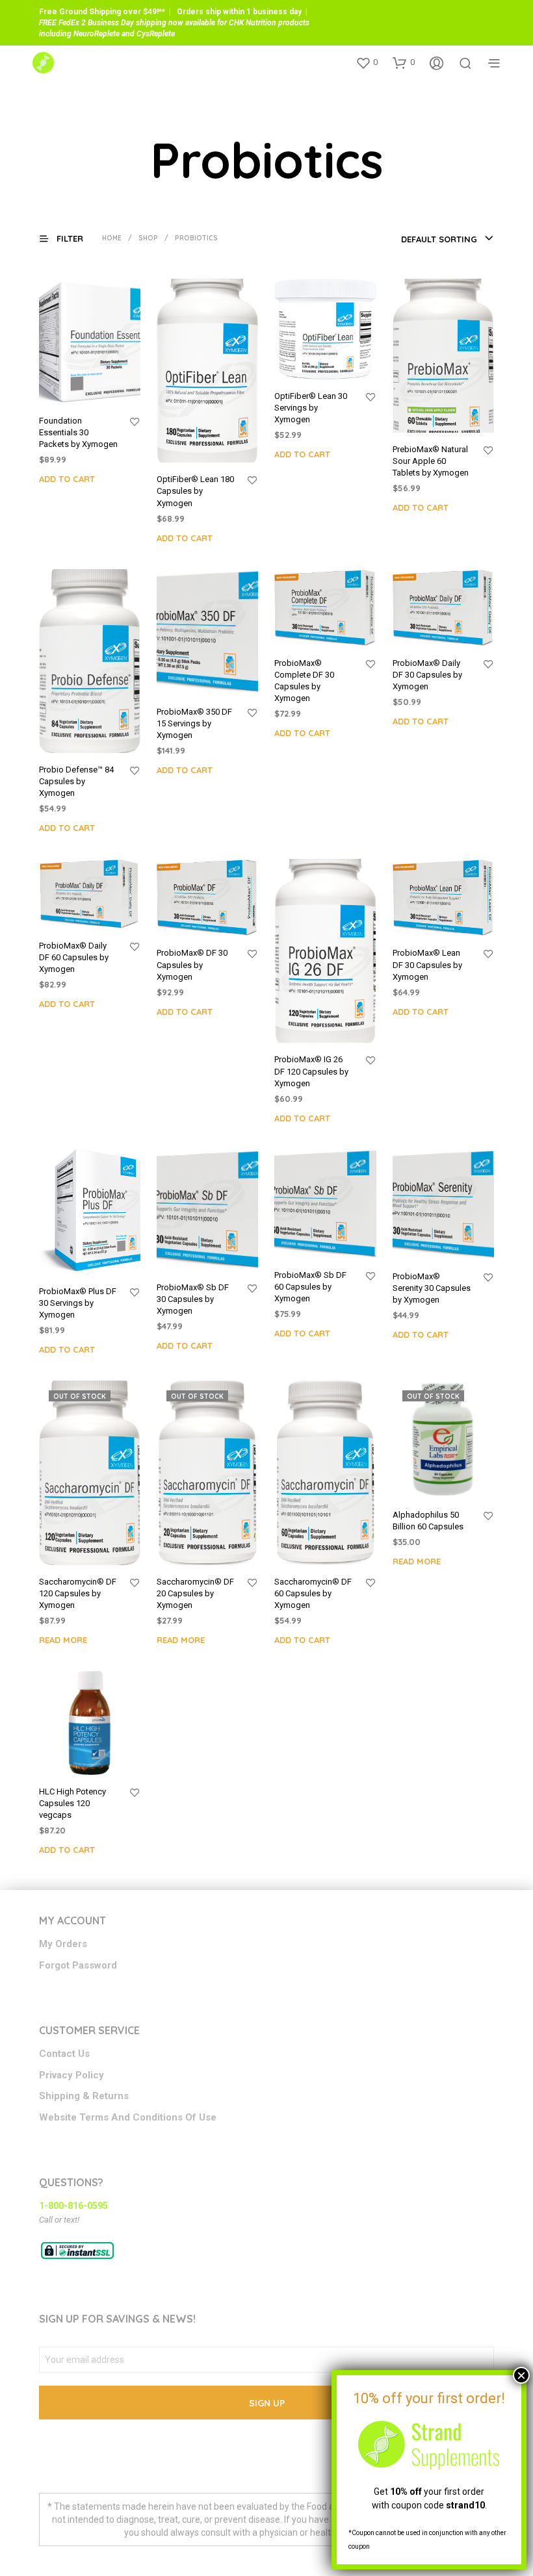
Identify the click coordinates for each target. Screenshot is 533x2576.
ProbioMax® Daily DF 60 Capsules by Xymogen (74, 957)
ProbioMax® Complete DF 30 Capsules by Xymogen (304, 681)
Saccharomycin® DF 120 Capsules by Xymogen (78, 1593)
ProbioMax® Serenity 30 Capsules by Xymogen (432, 1288)
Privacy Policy (71, 2075)
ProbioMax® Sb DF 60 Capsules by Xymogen (310, 1287)
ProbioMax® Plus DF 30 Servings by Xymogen (78, 1303)
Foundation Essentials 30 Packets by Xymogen (78, 432)
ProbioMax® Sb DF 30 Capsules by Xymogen (193, 1299)
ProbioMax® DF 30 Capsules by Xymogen (192, 964)
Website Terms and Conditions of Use (128, 2117)
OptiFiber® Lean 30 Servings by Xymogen (311, 408)
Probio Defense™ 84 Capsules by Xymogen (76, 781)
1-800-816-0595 (73, 2206)
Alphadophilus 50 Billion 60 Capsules (428, 1521)
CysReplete (156, 34)
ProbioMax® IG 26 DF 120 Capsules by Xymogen (311, 1071)
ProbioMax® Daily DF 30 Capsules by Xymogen (427, 675)
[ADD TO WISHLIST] (135, 422)
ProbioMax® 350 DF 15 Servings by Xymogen (194, 723)
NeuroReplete (97, 34)
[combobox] (448, 239)
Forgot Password (78, 1965)
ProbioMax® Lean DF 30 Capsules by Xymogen (427, 964)
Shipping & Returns (84, 2096)
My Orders (63, 1944)
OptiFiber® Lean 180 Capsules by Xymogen (195, 491)
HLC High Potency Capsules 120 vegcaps (72, 1803)
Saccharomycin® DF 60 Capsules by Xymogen (313, 1593)
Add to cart (67, 479)
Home (112, 238)
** (162, 12)
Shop (148, 238)
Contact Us (64, 2054)
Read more (63, 1640)
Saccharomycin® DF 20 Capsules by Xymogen (195, 1593)
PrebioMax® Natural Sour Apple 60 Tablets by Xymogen (431, 461)
